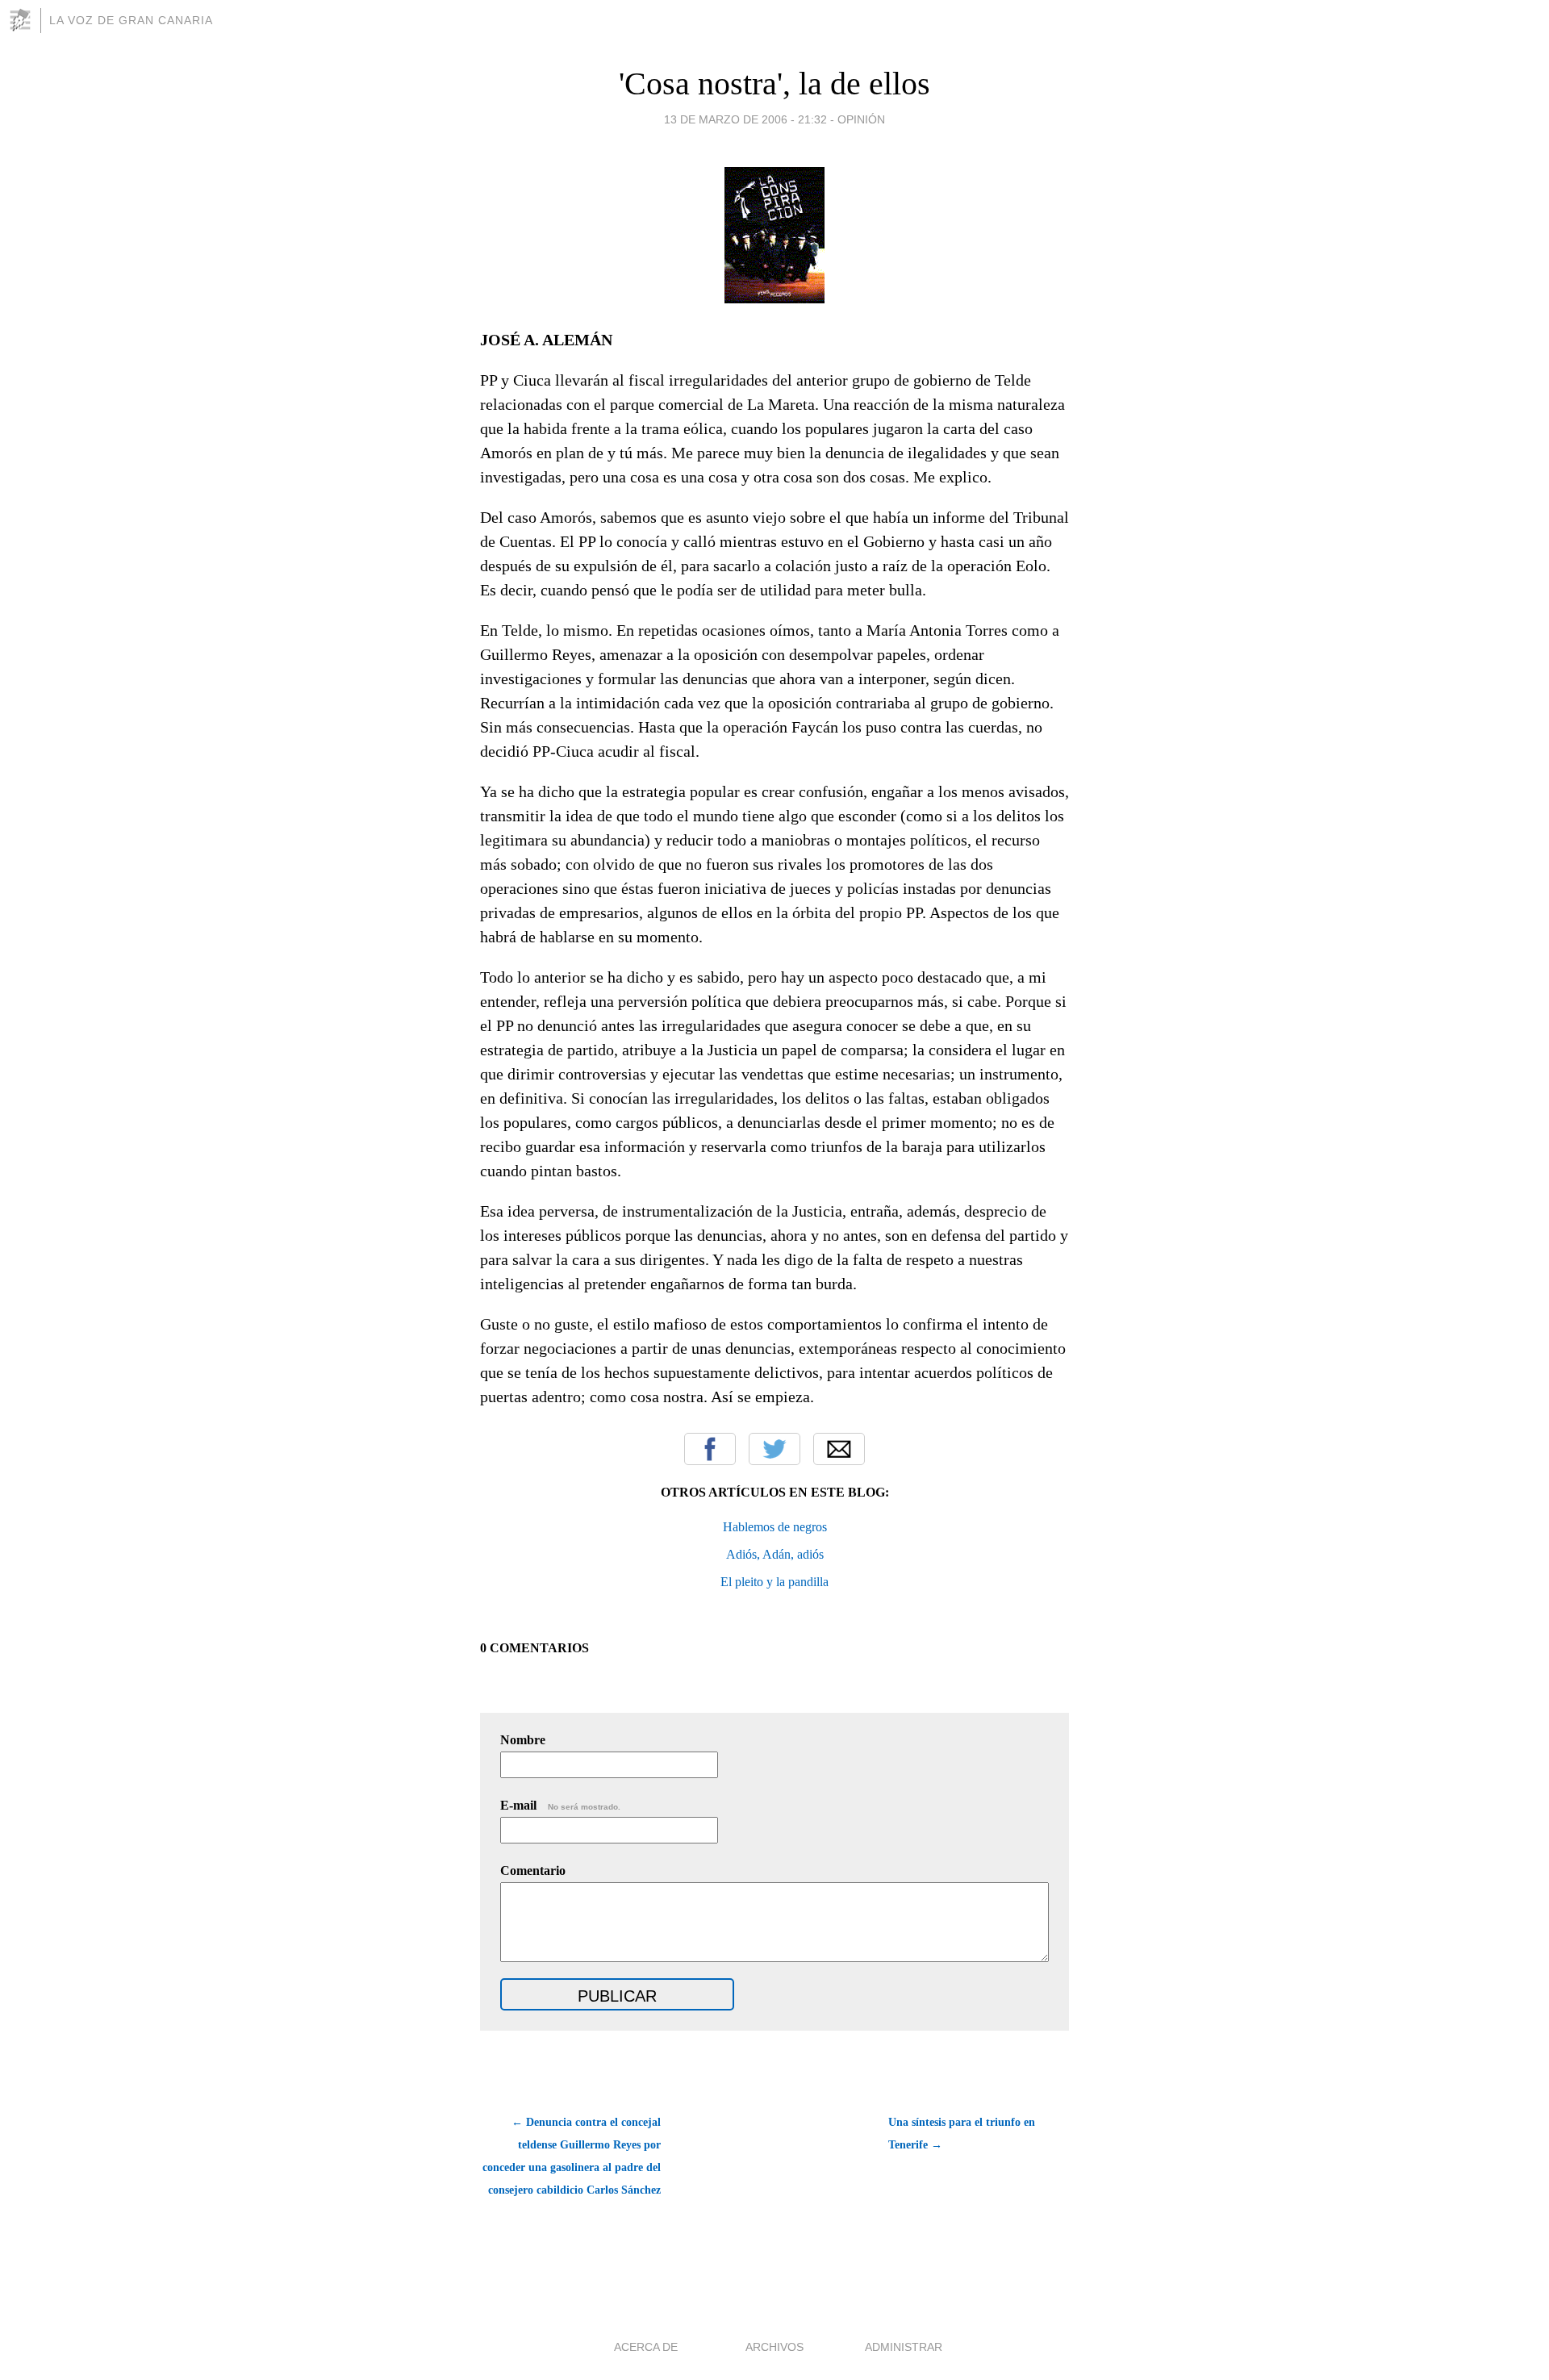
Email (839, 1449)
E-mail (560, 1805)
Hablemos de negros (775, 1527)
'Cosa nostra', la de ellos (774, 84)
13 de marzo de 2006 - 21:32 (745, 119)
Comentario (533, 1871)
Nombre (523, 1740)
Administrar (904, 2347)
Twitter (774, 1449)
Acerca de (646, 2347)
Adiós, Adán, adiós (775, 1554)
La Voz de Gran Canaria (131, 20)
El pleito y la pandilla (774, 1582)
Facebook (710, 1449)
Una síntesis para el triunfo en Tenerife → (962, 2134)
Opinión (861, 119)
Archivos (774, 2347)
